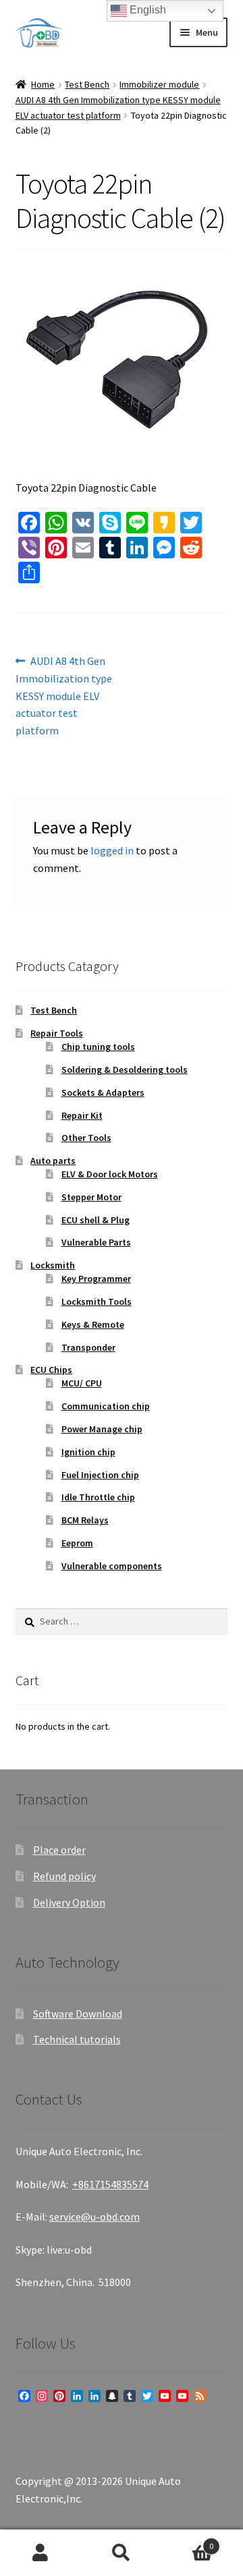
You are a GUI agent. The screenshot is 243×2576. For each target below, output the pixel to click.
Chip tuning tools (98, 1047)
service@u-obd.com (94, 2217)
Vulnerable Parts (96, 1242)
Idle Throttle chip (98, 1497)
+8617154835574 (110, 2184)
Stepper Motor (91, 1197)
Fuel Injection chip (100, 1475)
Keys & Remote (93, 1324)
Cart (188, 2541)
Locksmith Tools (97, 1301)
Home (43, 84)
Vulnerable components (112, 1566)
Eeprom (77, 1543)
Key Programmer (96, 1279)
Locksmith (53, 1265)
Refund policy (64, 1876)
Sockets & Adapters (103, 1092)
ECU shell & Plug (96, 1220)
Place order (59, 1850)
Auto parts (53, 1161)
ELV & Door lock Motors (110, 1174)
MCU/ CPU (82, 1383)
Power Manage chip (102, 1429)
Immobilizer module (159, 84)
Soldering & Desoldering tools (125, 1070)
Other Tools (86, 1138)
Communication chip (106, 1406)
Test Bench (87, 84)
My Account (40, 2553)
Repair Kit (82, 1115)
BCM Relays (85, 1520)
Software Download (78, 2014)
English (146, 10)
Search (122, 2553)
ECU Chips (51, 1370)
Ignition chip (88, 1452)
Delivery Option (69, 1902)
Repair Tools (57, 1033)
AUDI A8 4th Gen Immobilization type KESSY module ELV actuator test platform (64, 696)
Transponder (88, 1347)
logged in (112, 850)
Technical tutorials (77, 2039)
